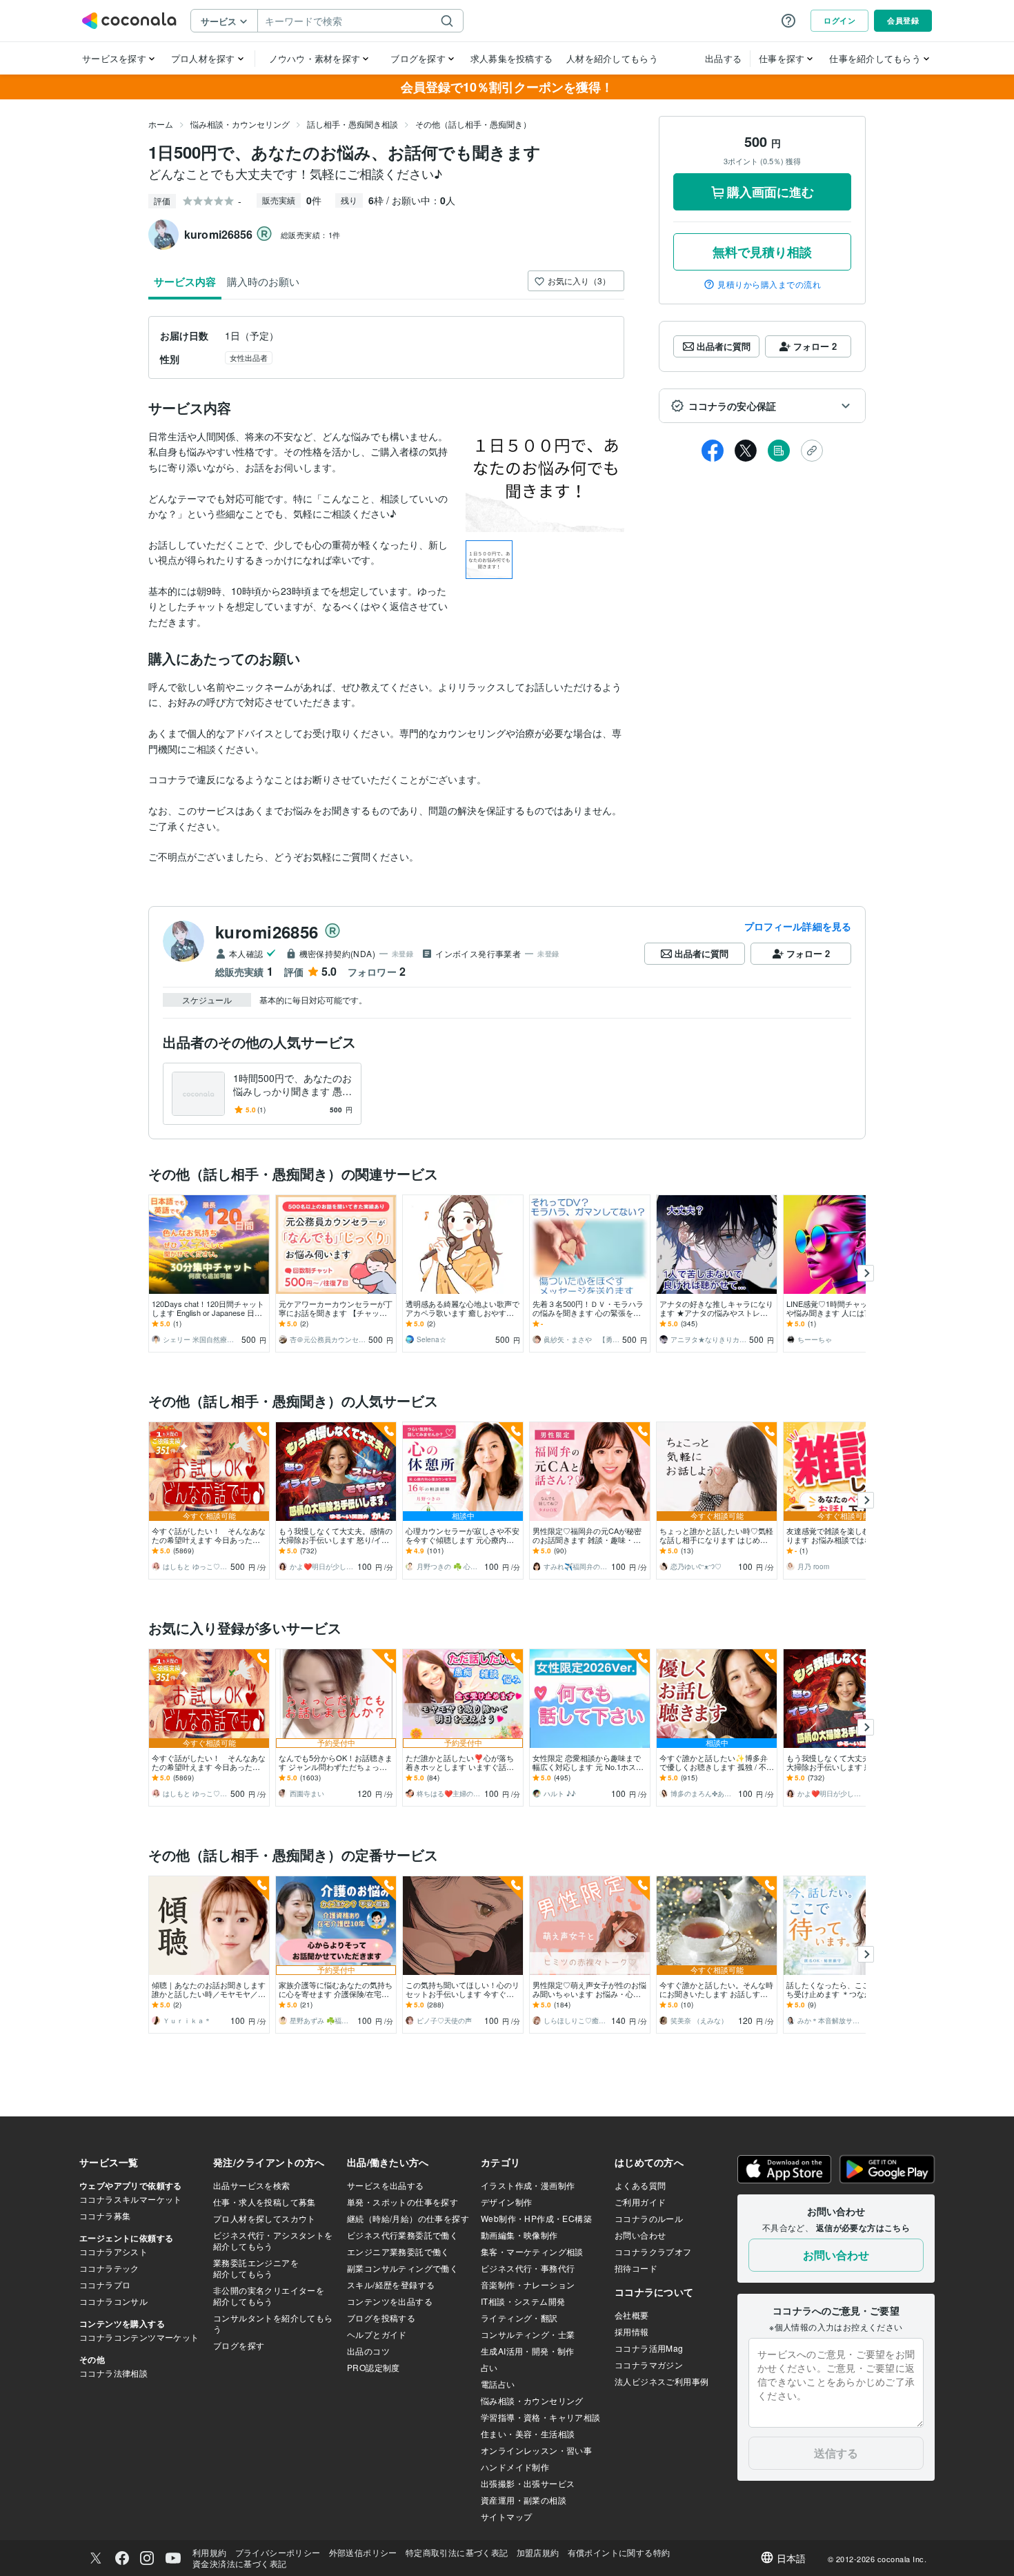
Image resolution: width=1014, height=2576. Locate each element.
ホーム (161, 124)
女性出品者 (249, 357)
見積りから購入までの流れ (769, 284)
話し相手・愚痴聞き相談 (352, 124)
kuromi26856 (267, 932)
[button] (762, 406)
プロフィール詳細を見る (798, 926)
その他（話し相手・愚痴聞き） (473, 124)
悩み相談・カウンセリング (240, 124)
